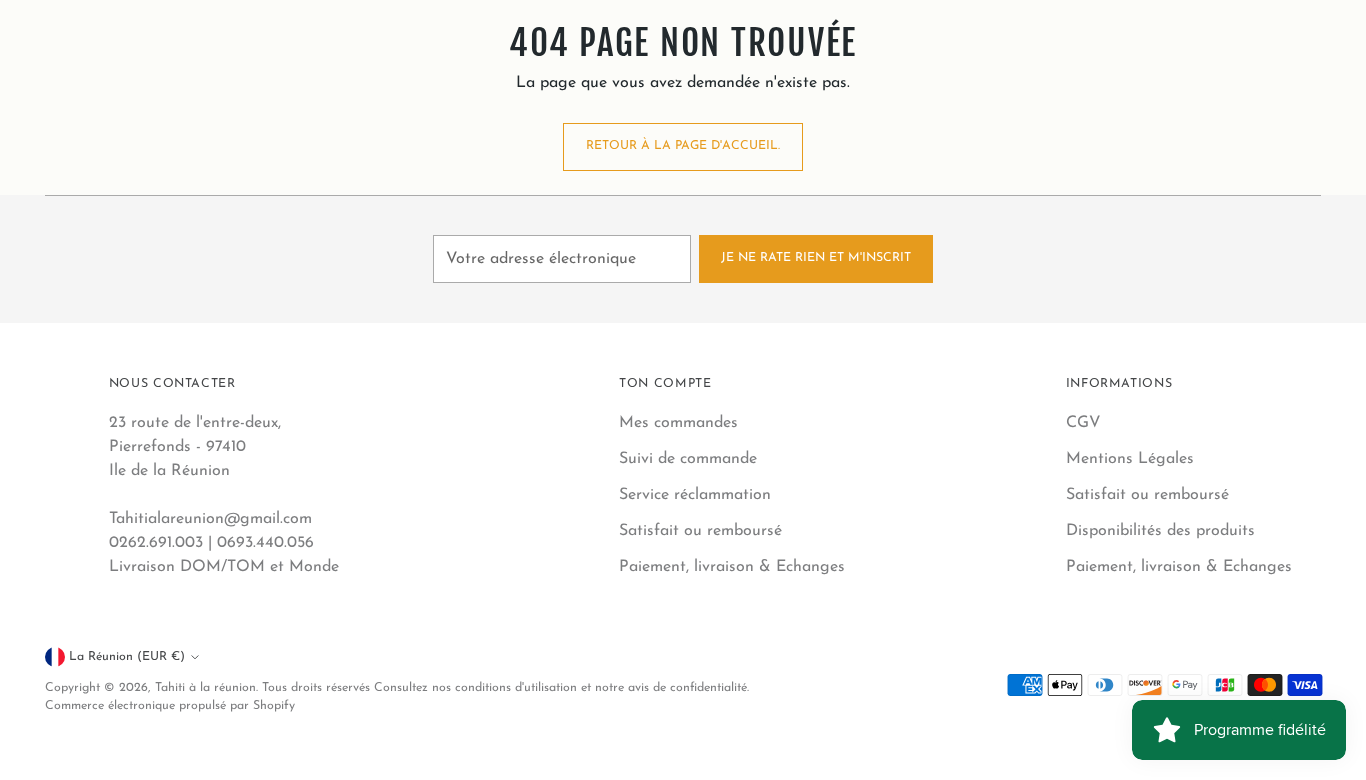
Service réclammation (695, 495)
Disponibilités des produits (1160, 531)
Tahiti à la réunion (205, 688)
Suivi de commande (688, 459)
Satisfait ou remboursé (700, 531)
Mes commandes (678, 423)
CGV (1083, 423)
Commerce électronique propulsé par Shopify (170, 706)
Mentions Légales (1130, 459)
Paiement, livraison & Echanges (732, 567)
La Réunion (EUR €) (127, 657)
